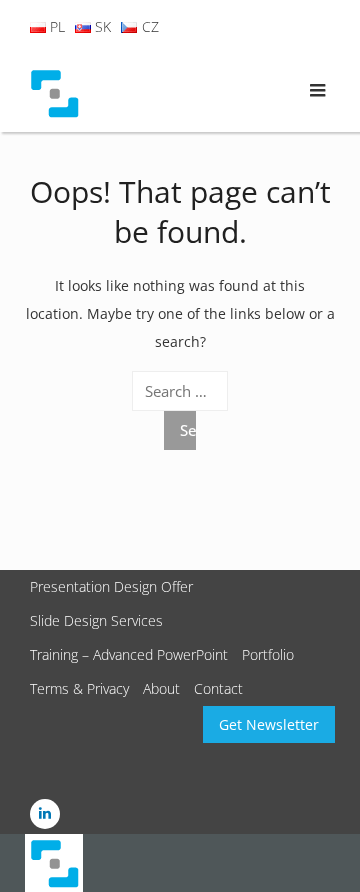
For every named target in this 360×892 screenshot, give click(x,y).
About (161, 688)
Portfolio (268, 654)
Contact (218, 688)
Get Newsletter (269, 724)
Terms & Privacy (79, 688)
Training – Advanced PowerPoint (129, 654)
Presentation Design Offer (111, 586)
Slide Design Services (96, 620)
